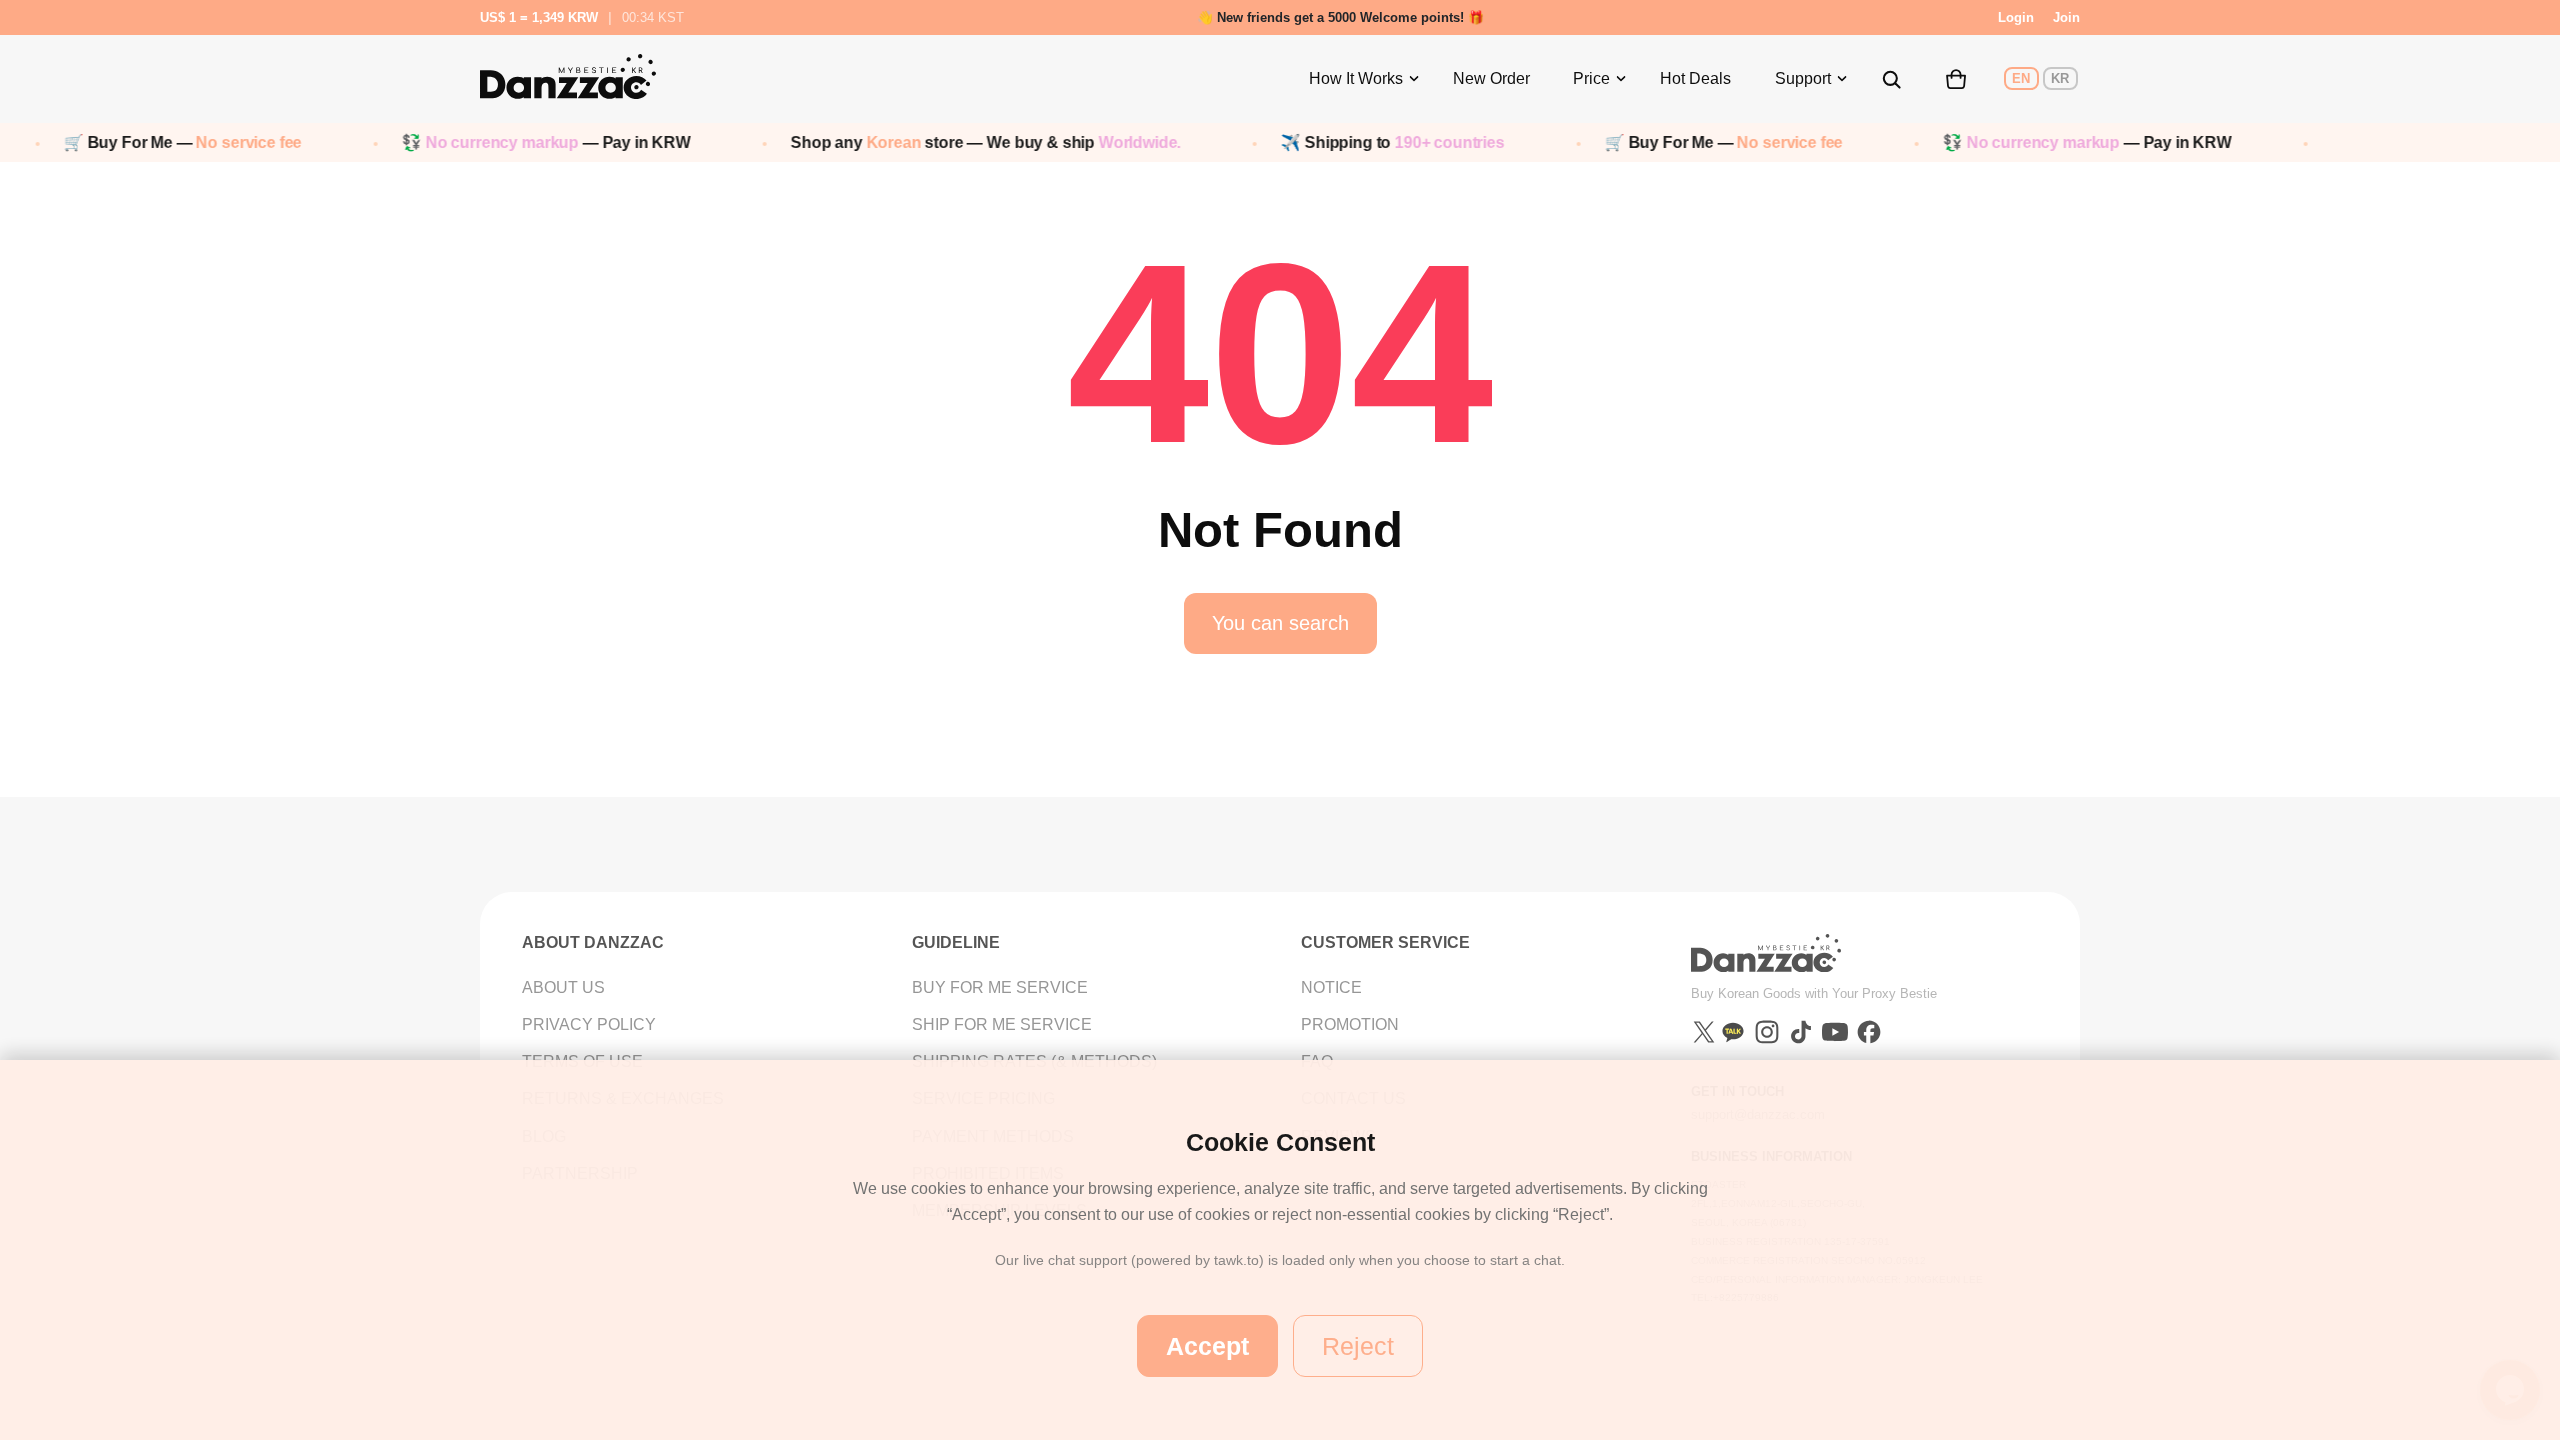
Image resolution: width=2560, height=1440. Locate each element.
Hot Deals (1695, 78)
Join (2066, 17)
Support (1803, 78)
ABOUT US (563, 987)
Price (1591, 78)
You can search (1280, 623)
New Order (1491, 78)
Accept (1207, 1346)
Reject (1358, 1346)
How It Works (1356, 78)
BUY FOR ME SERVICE (1000, 987)
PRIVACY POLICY (589, 1024)
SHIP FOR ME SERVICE (1002, 1024)
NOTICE (1331, 987)
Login (2016, 17)
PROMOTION (1350, 1024)
